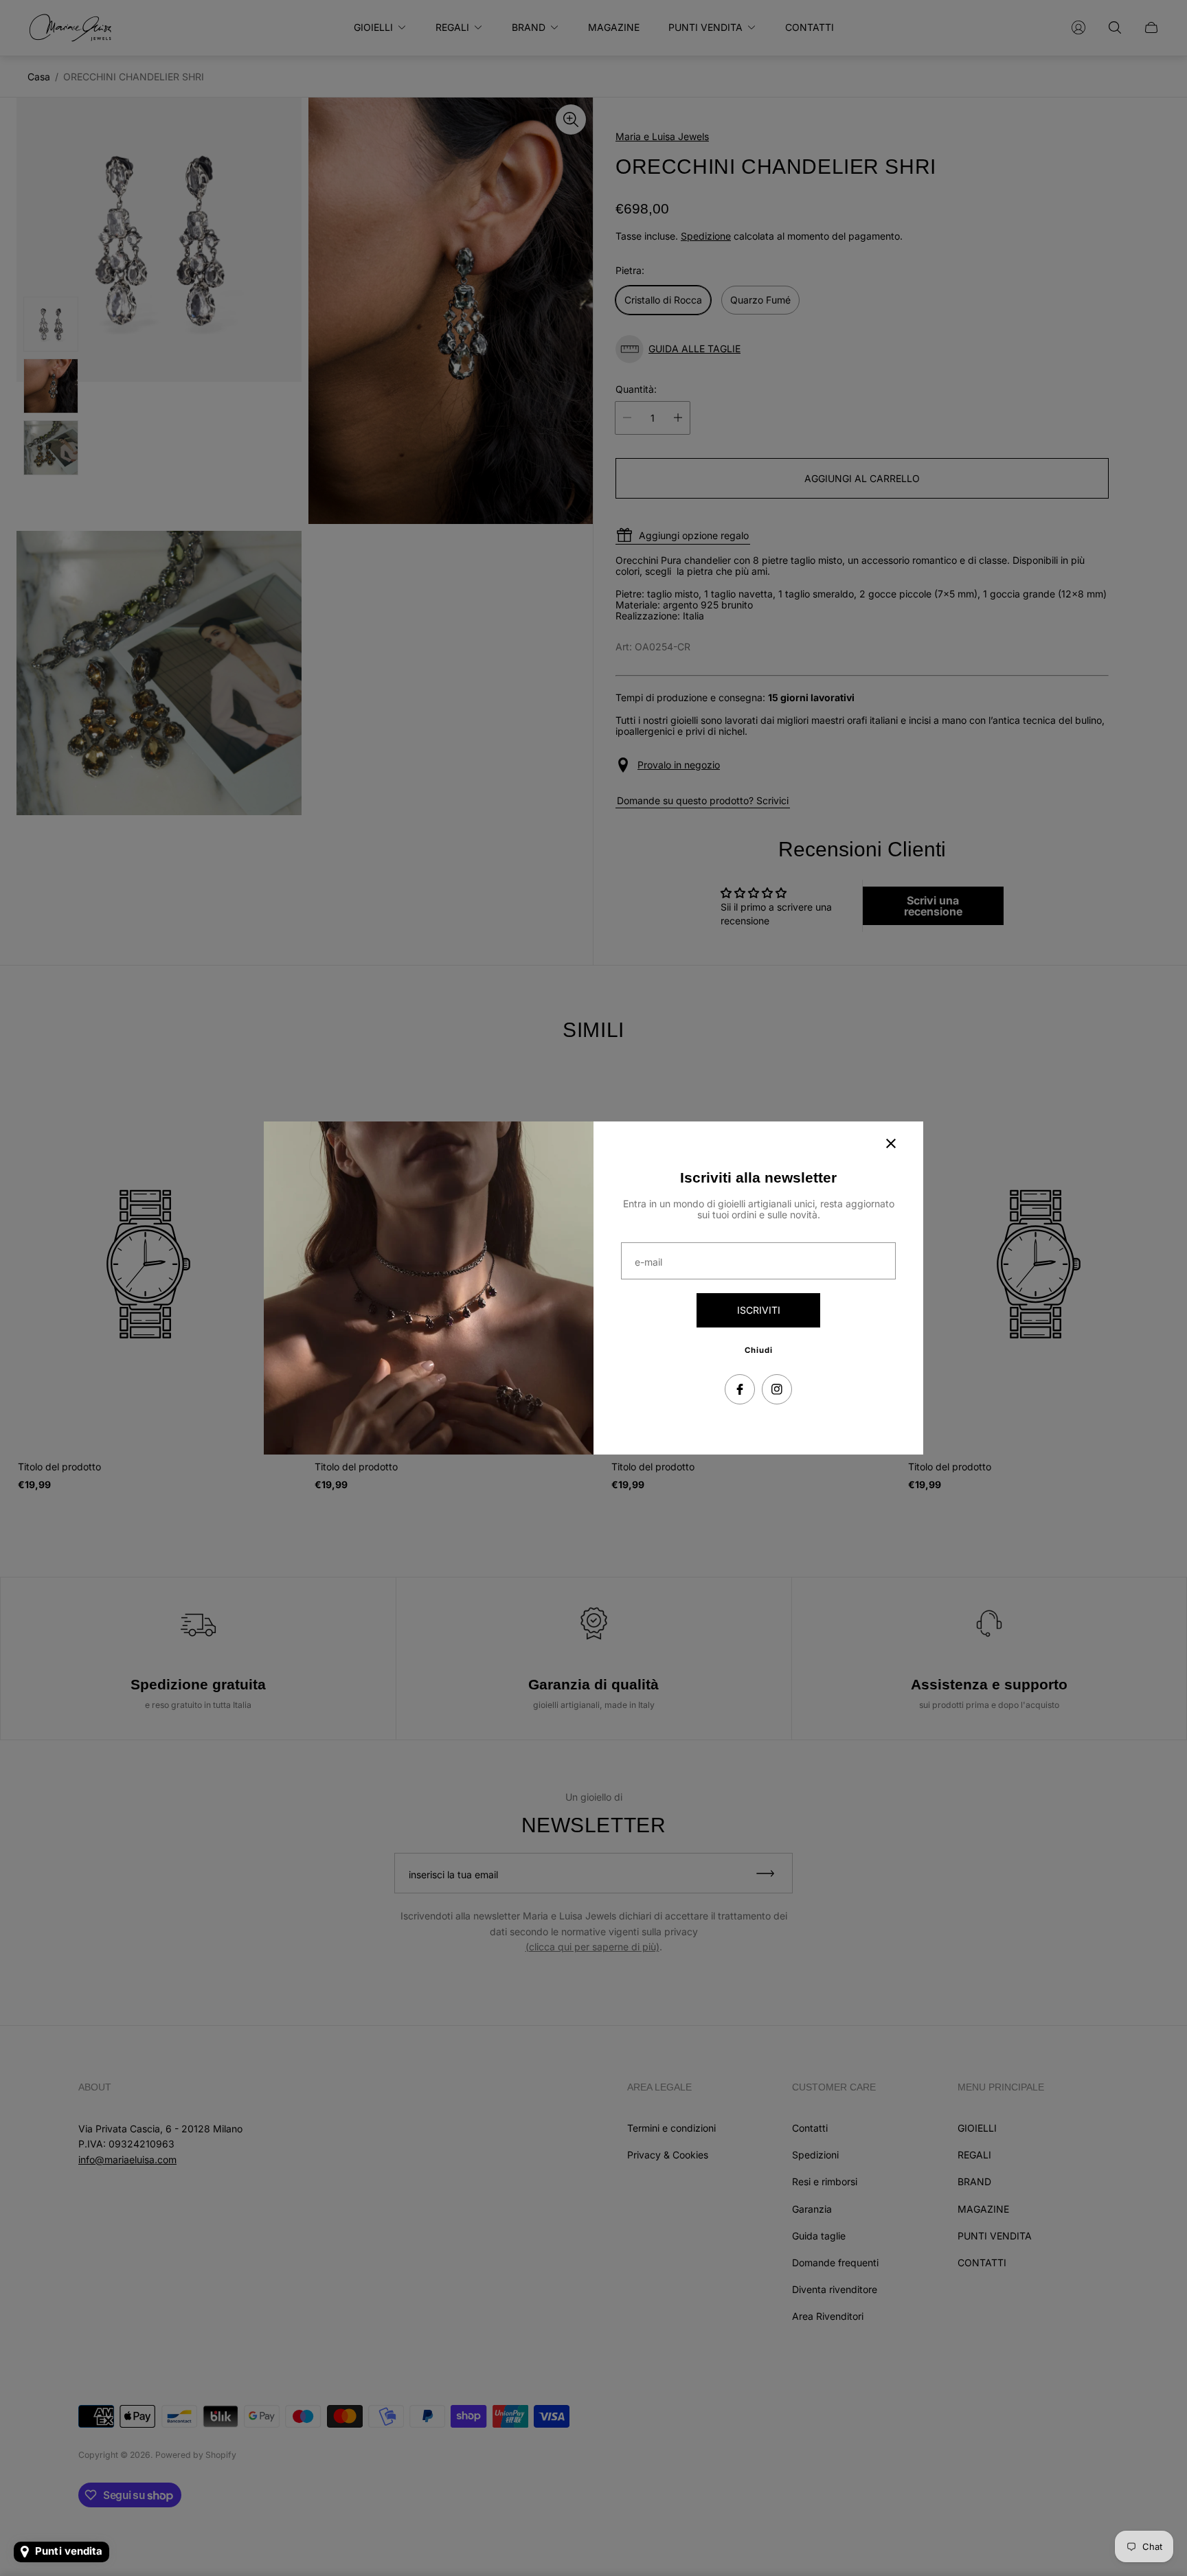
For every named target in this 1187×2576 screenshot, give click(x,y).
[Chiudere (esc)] (891, 1143)
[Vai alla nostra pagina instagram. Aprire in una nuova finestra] (777, 1389)
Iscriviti (759, 1310)
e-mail (648, 1262)
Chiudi (759, 1350)
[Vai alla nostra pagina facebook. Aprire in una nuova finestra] (740, 1389)
